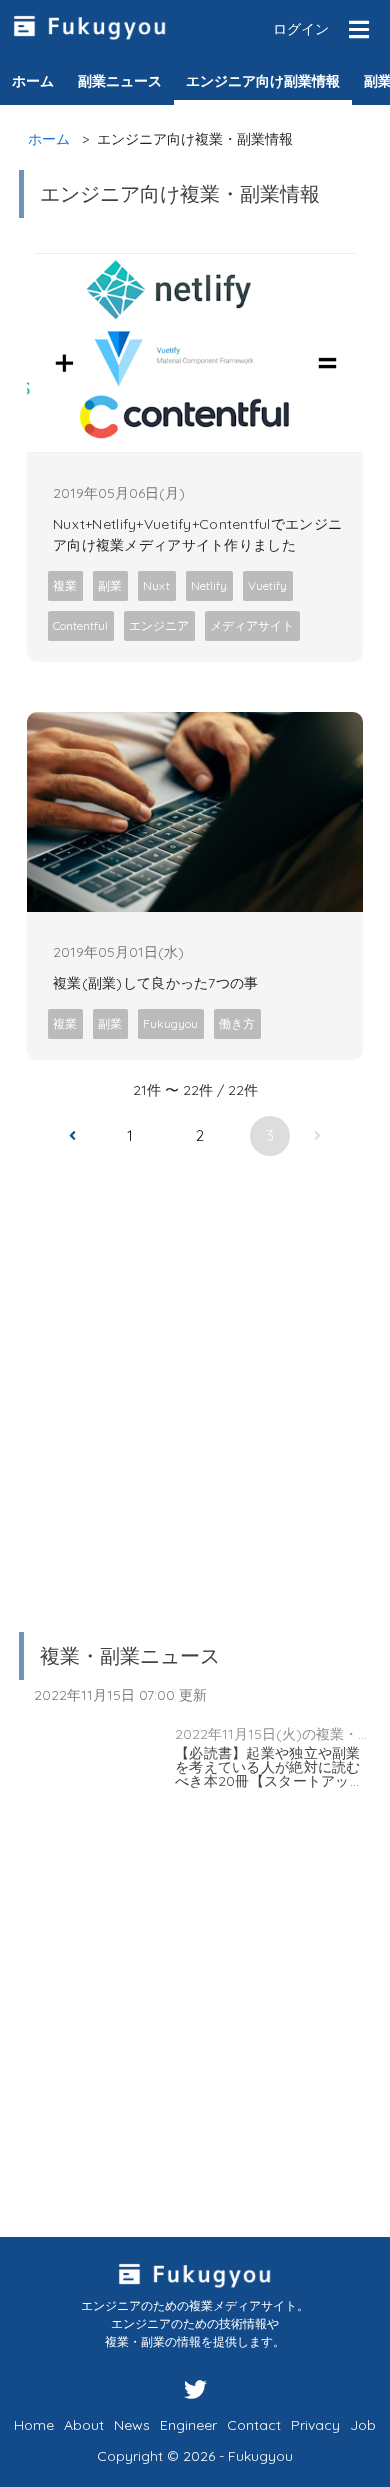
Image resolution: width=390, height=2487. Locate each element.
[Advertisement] (195, 1381)
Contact (254, 2425)
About (84, 2425)
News (132, 2425)
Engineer (188, 2425)
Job (363, 2425)
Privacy (315, 2425)
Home (34, 2425)
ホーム (49, 139)
